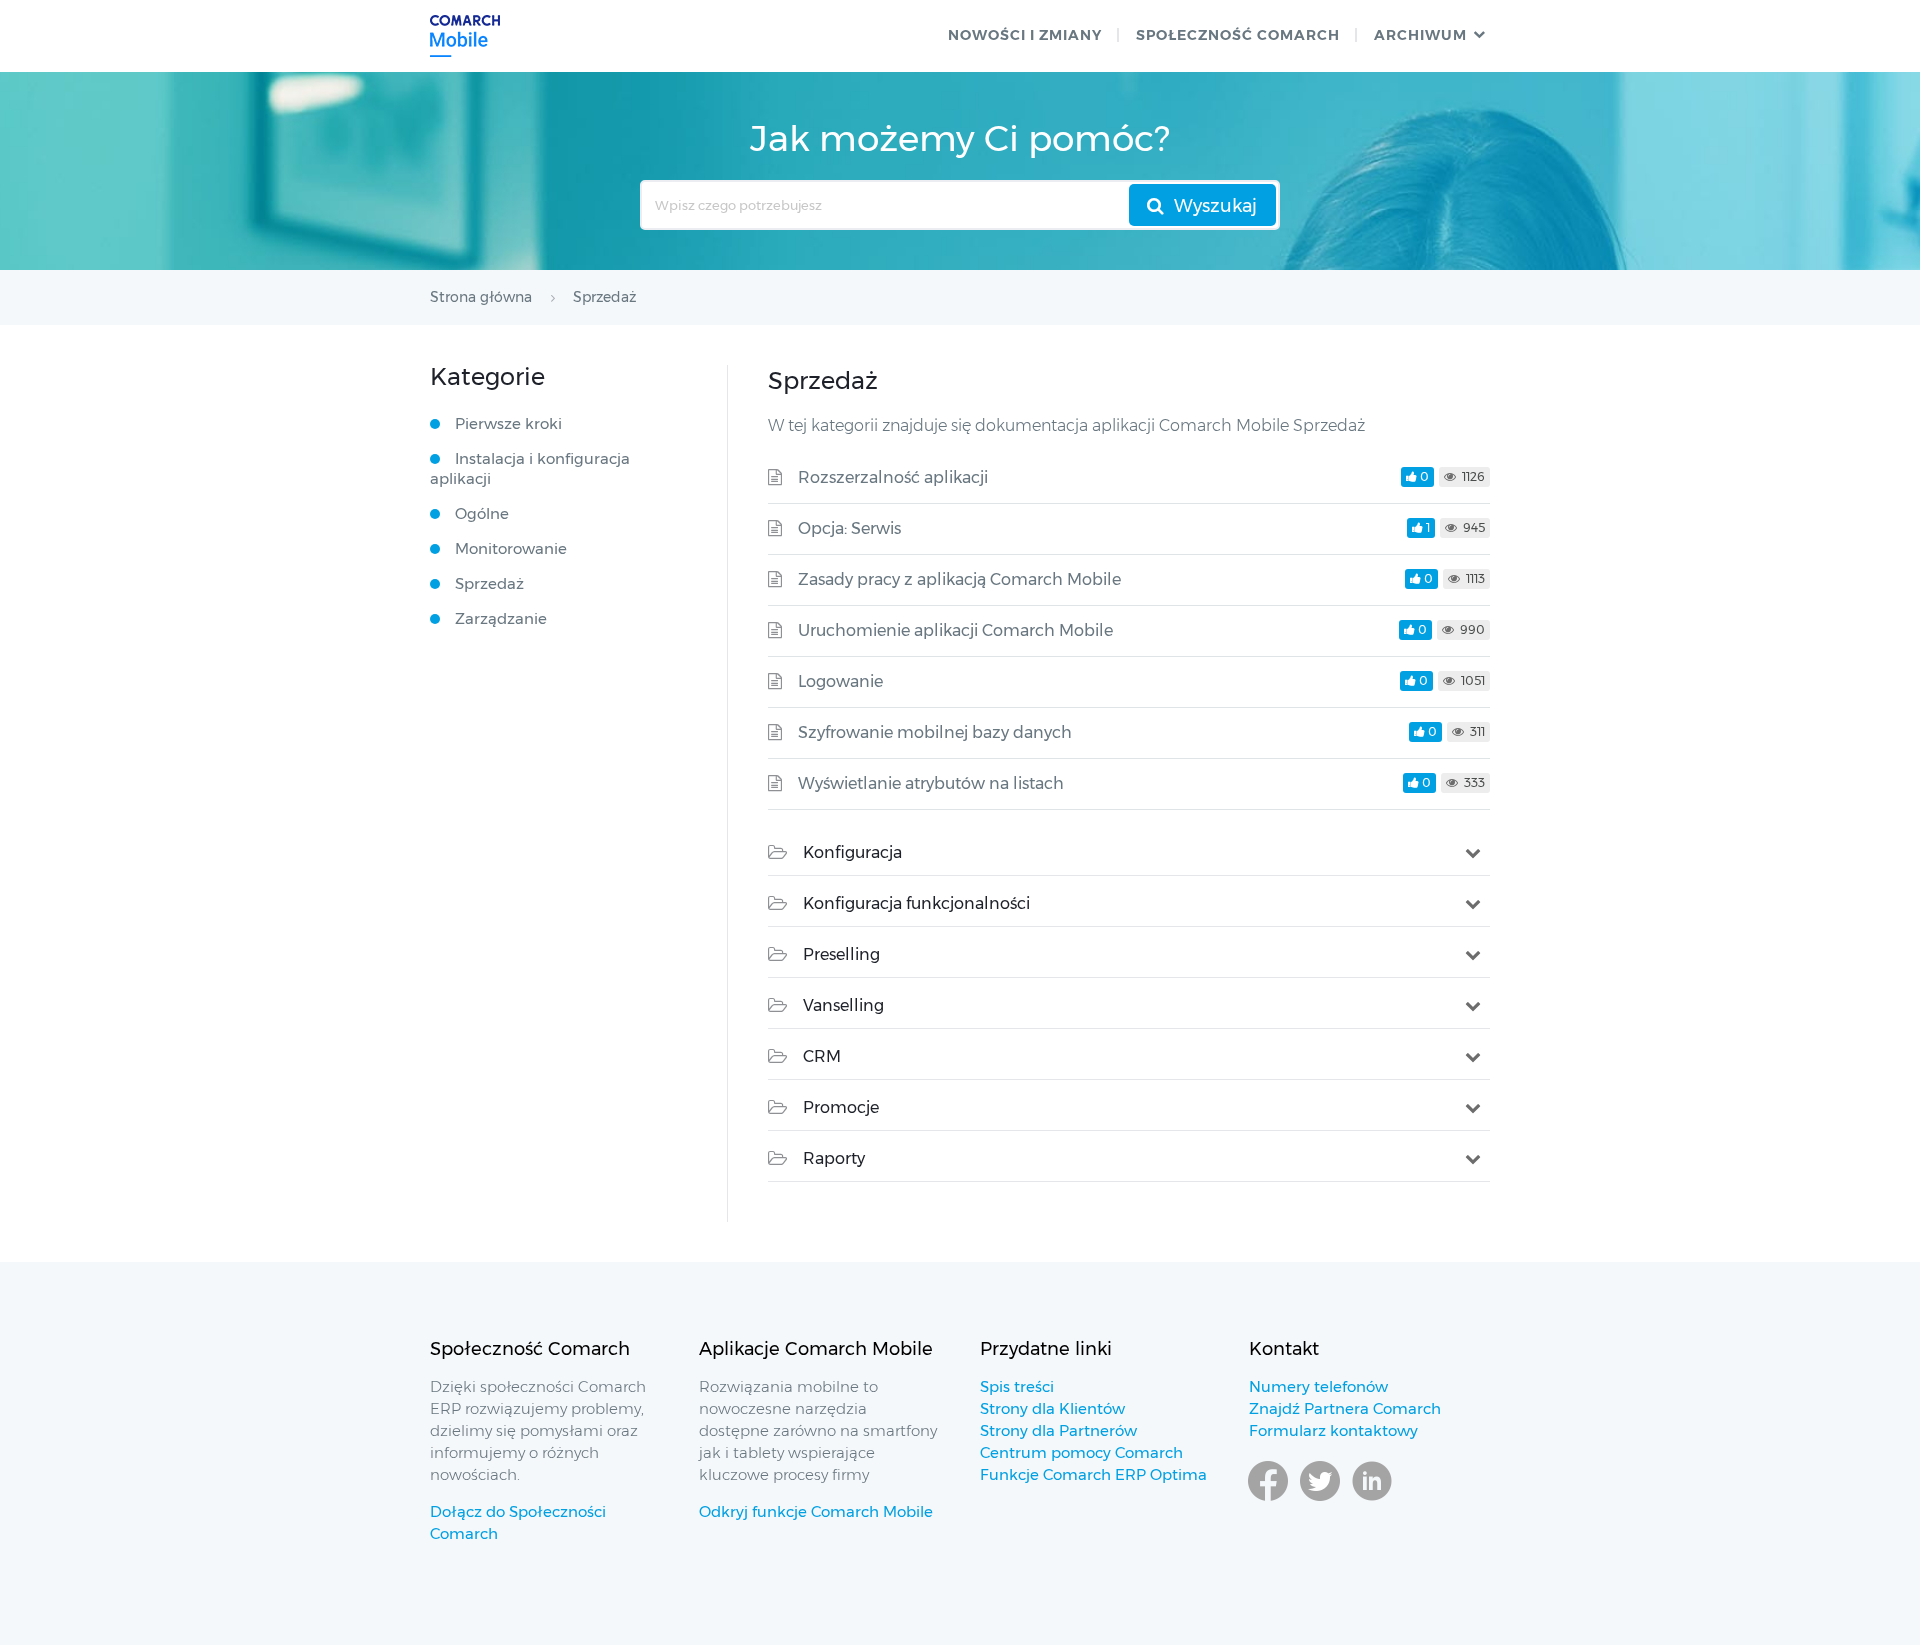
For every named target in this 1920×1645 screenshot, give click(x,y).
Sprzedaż (489, 583)
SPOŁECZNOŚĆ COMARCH (1238, 35)
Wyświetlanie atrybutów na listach (931, 783)
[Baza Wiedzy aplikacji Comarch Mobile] (465, 36)
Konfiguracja (852, 852)
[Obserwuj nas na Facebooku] (1268, 1500)
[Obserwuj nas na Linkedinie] (1372, 1500)
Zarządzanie (501, 618)
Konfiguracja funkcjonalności (916, 903)
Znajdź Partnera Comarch (1345, 1408)
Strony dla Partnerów (1058, 1430)
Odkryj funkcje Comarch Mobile (816, 1511)
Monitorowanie (511, 548)
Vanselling (843, 1005)
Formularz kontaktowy (1333, 1430)
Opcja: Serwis (849, 528)
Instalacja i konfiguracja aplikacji (530, 468)
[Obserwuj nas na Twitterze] (1320, 1500)
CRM (822, 1056)
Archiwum (1420, 35)
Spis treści (1017, 1386)
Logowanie (840, 681)
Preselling (841, 954)
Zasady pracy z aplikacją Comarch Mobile (959, 579)
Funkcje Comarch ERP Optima (1093, 1474)
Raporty (834, 1158)
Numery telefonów (1318, 1386)
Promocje (841, 1107)
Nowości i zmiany (1025, 35)
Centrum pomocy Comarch (1081, 1452)
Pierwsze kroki (508, 423)
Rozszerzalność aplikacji (893, 477)
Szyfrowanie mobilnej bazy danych (935, 732)
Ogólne (482, 513)
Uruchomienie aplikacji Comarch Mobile (955, 630)
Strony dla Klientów (1052, 1408)
